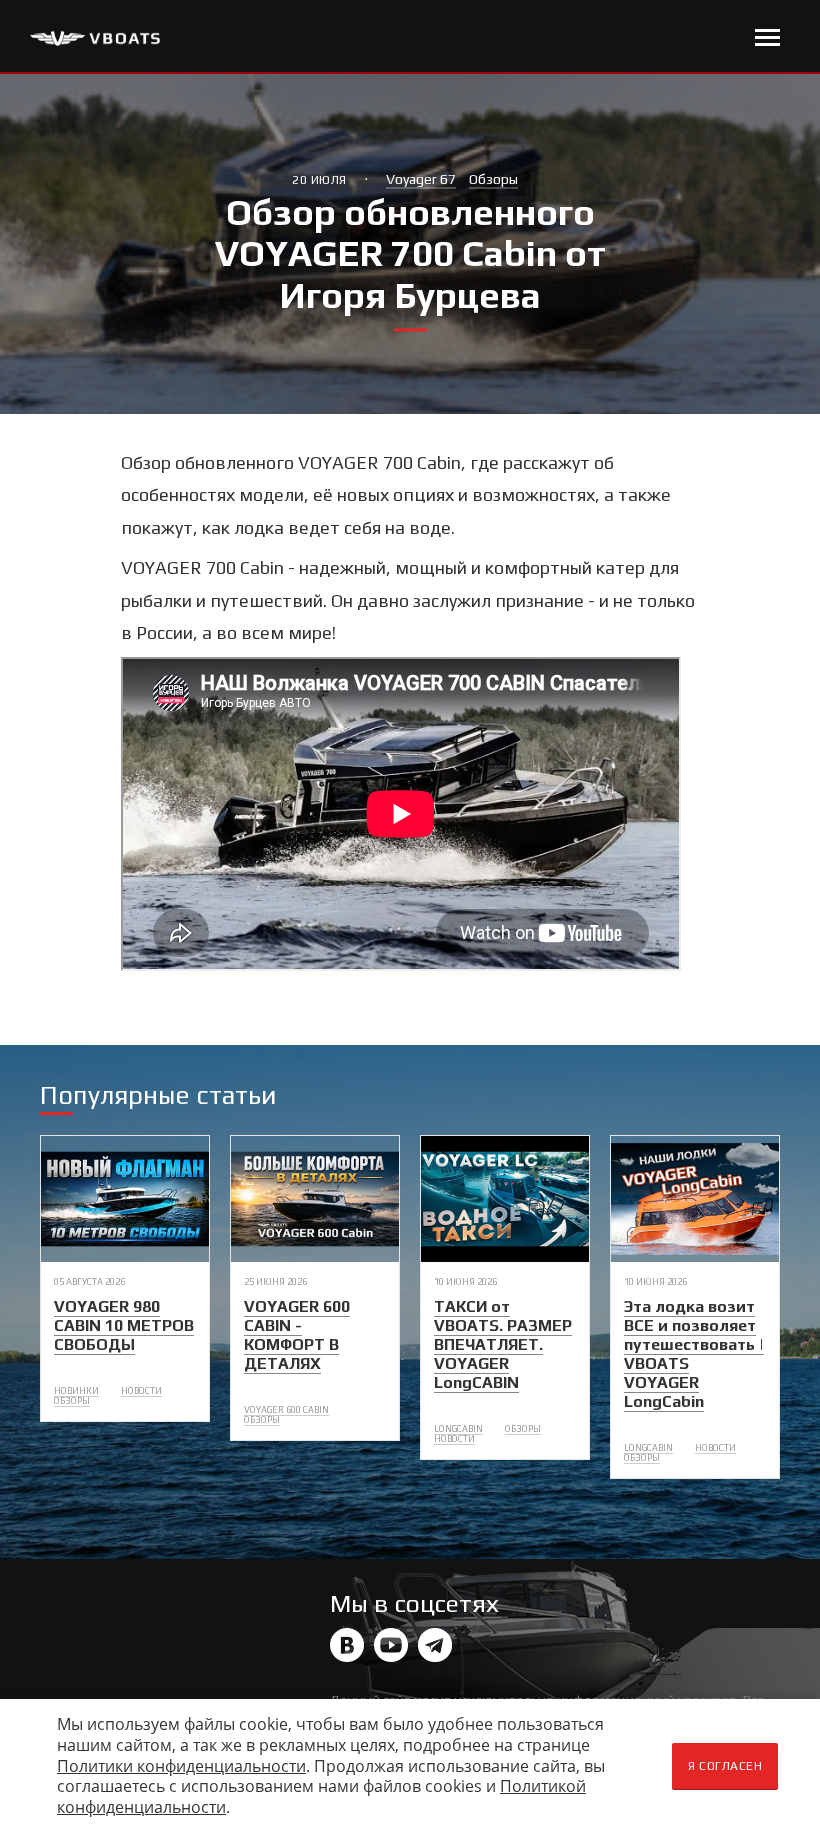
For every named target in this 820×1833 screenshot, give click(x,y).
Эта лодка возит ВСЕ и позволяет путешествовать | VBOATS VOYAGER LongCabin (694, 1354)
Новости (141, 1391)
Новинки (76, 1391)
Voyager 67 (421, 179)
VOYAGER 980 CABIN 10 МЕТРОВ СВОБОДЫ (124, 1325)
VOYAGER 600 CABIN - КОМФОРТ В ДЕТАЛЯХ (297, 1335)
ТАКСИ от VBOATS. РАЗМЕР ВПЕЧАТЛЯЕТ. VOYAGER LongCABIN (503, 1344)
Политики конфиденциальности (181, 1766)
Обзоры (493, 179)
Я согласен (725, 1766)
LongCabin (458, 1429)
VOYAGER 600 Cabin (286, 1410)
